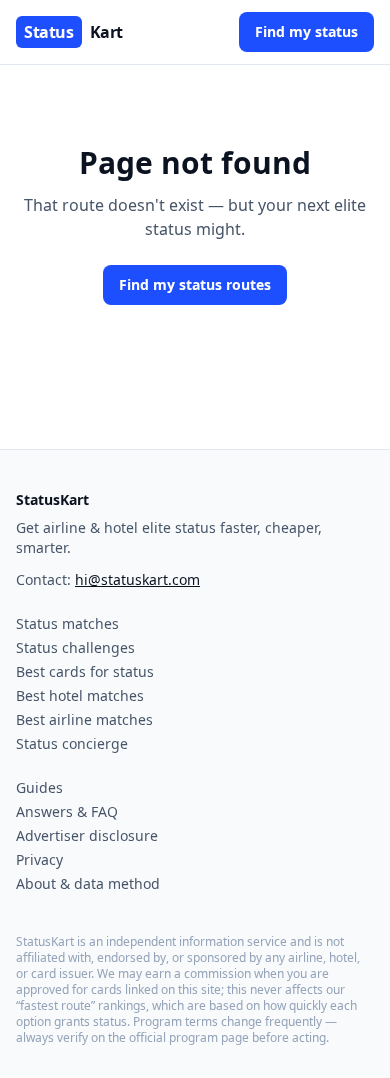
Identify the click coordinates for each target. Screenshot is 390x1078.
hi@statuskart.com (137, 579)
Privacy (39, 859)
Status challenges (75, 647)
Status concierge (72, 743)
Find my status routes (195, 284)
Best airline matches (84, 719)
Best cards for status (85, 671)
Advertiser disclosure (87, 835)
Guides (39, 787)
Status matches (67, 623)
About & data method (88, 883)
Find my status (306, 31)
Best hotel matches (80, 695)
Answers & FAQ (67, 811)
